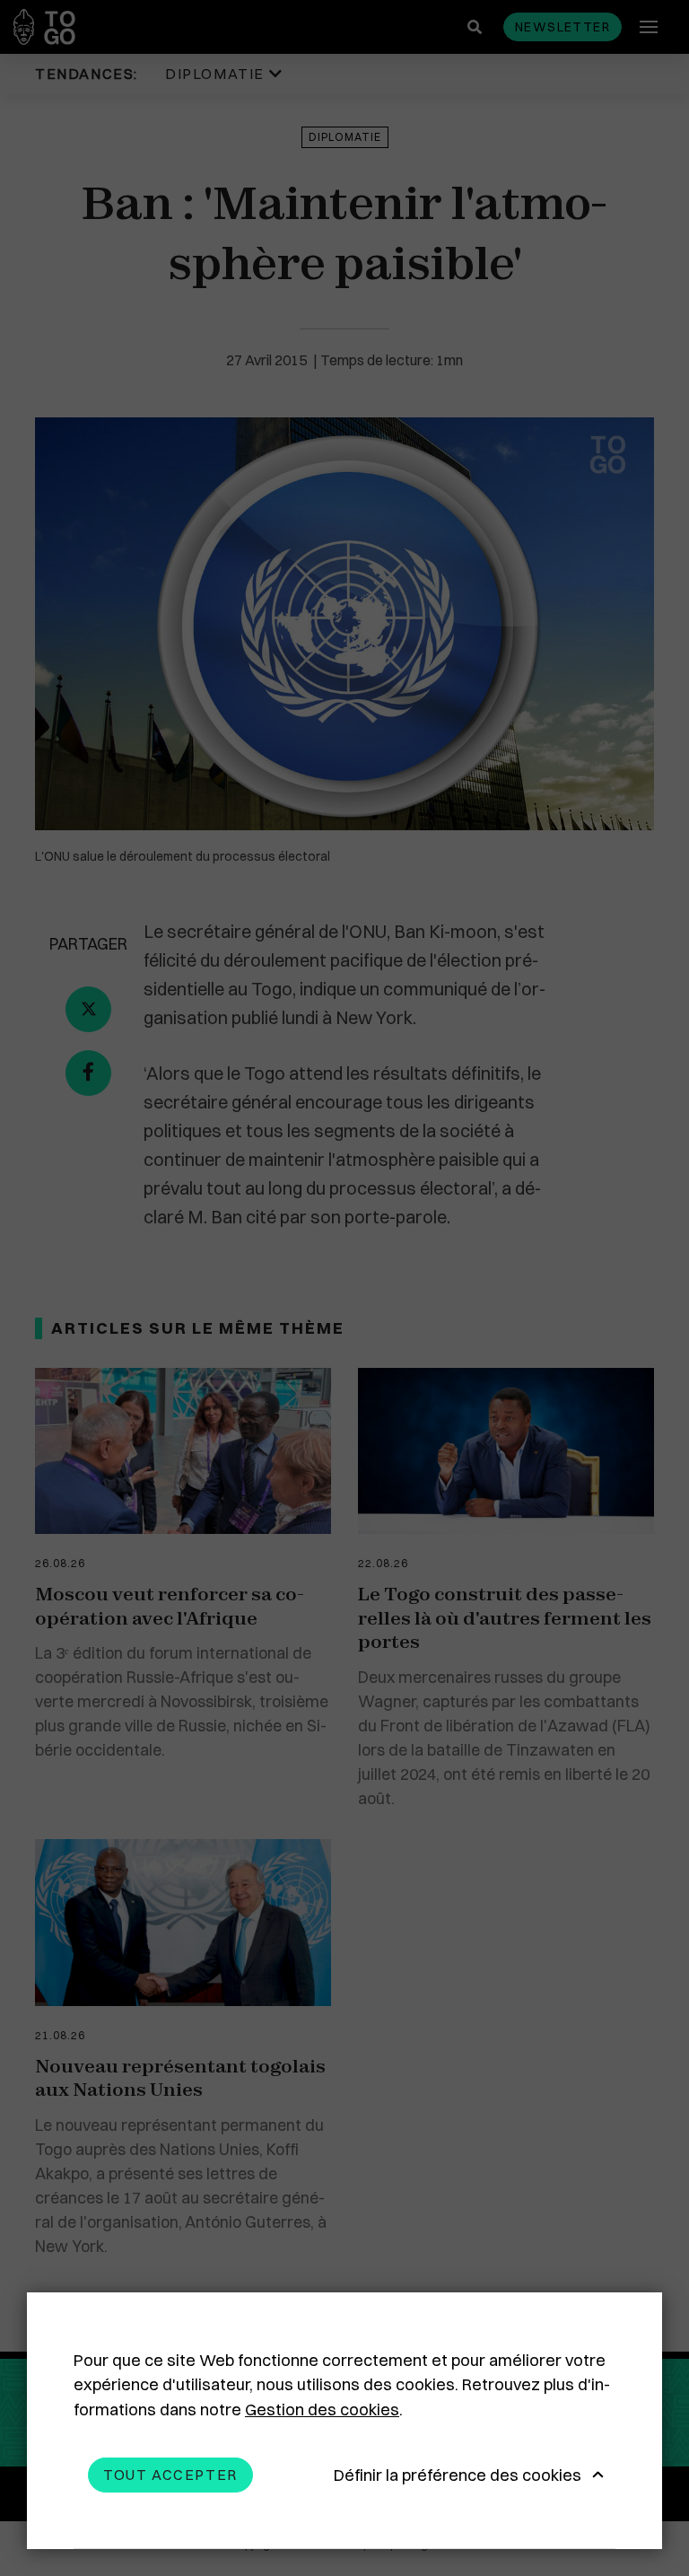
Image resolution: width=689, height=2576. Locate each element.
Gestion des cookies (322, 2410)
